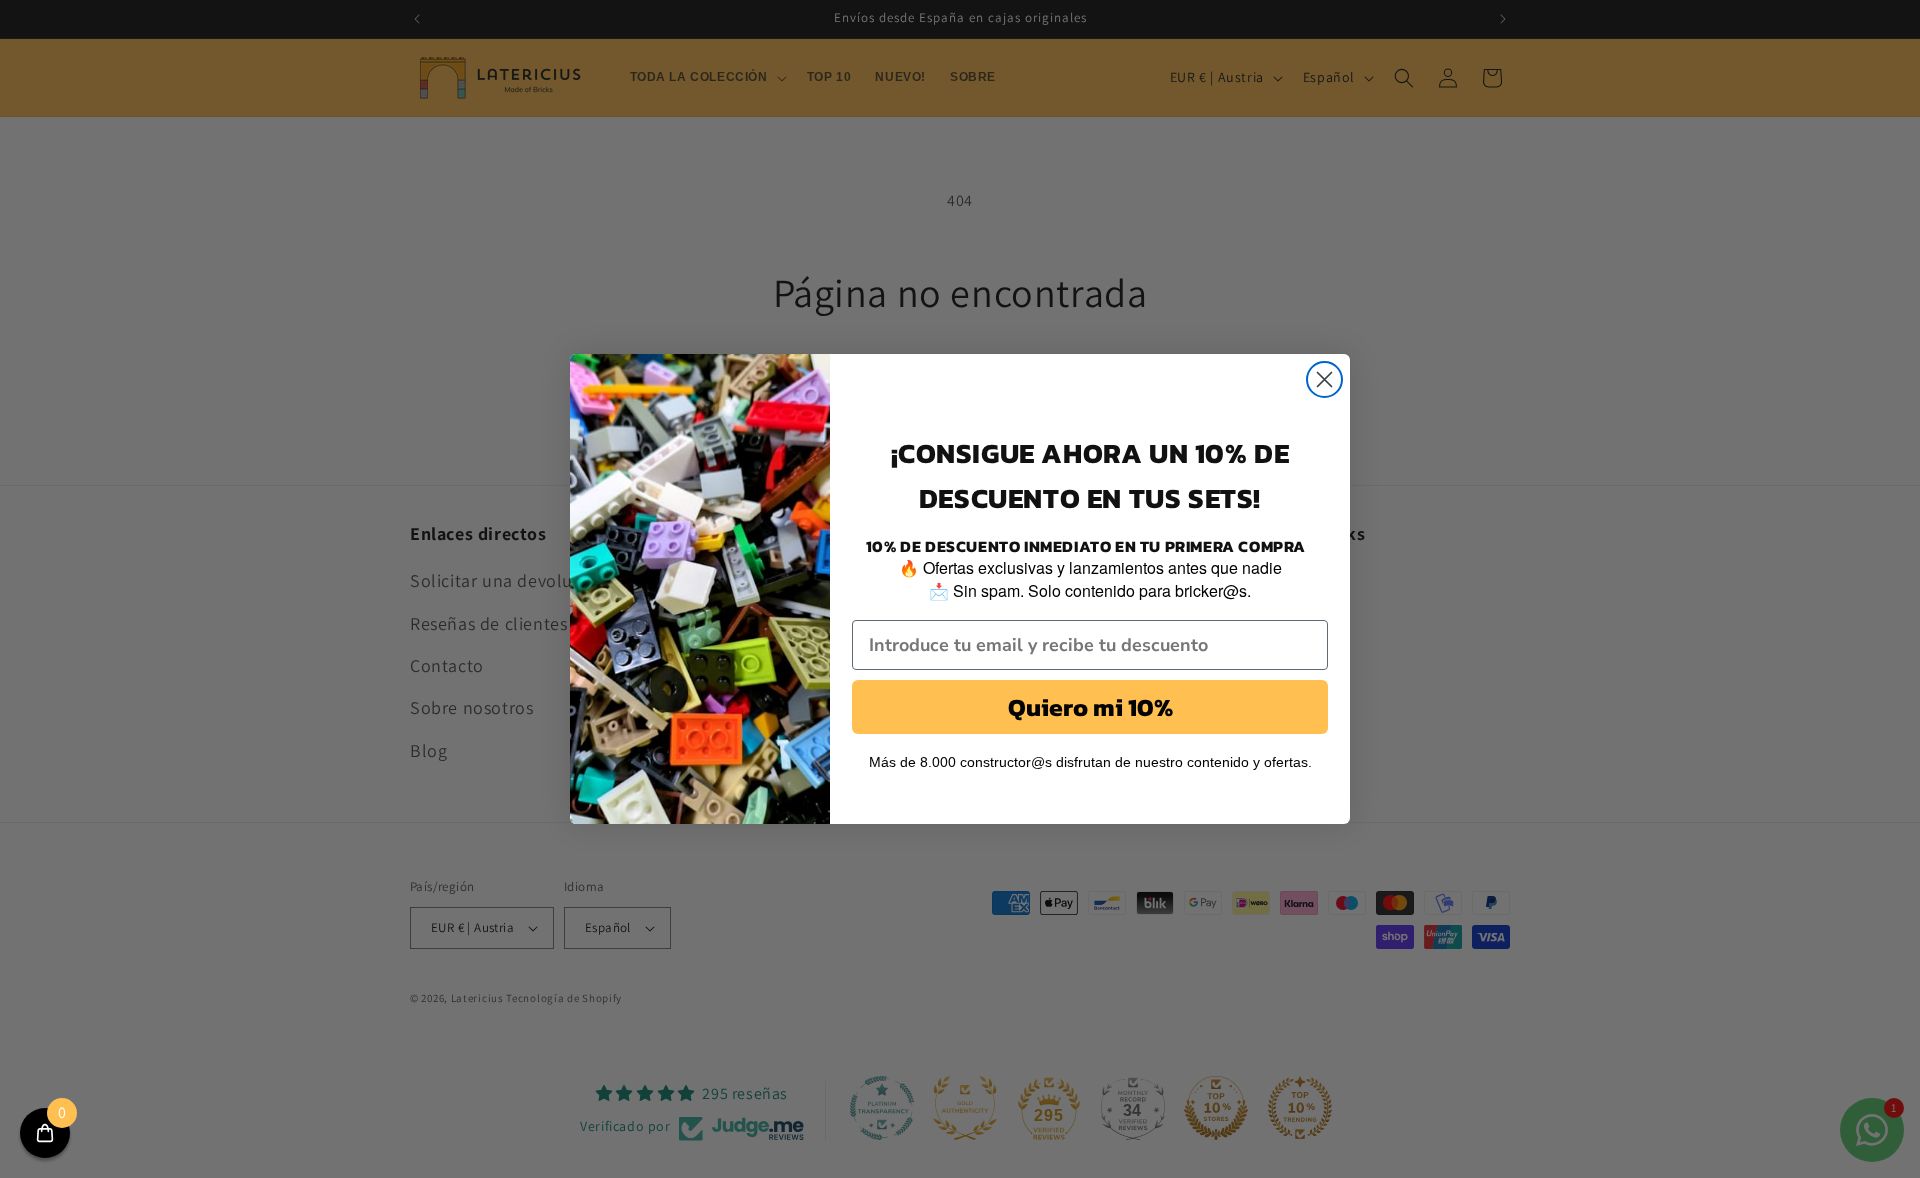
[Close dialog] (1324, 379)
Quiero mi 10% (1090, 707)
